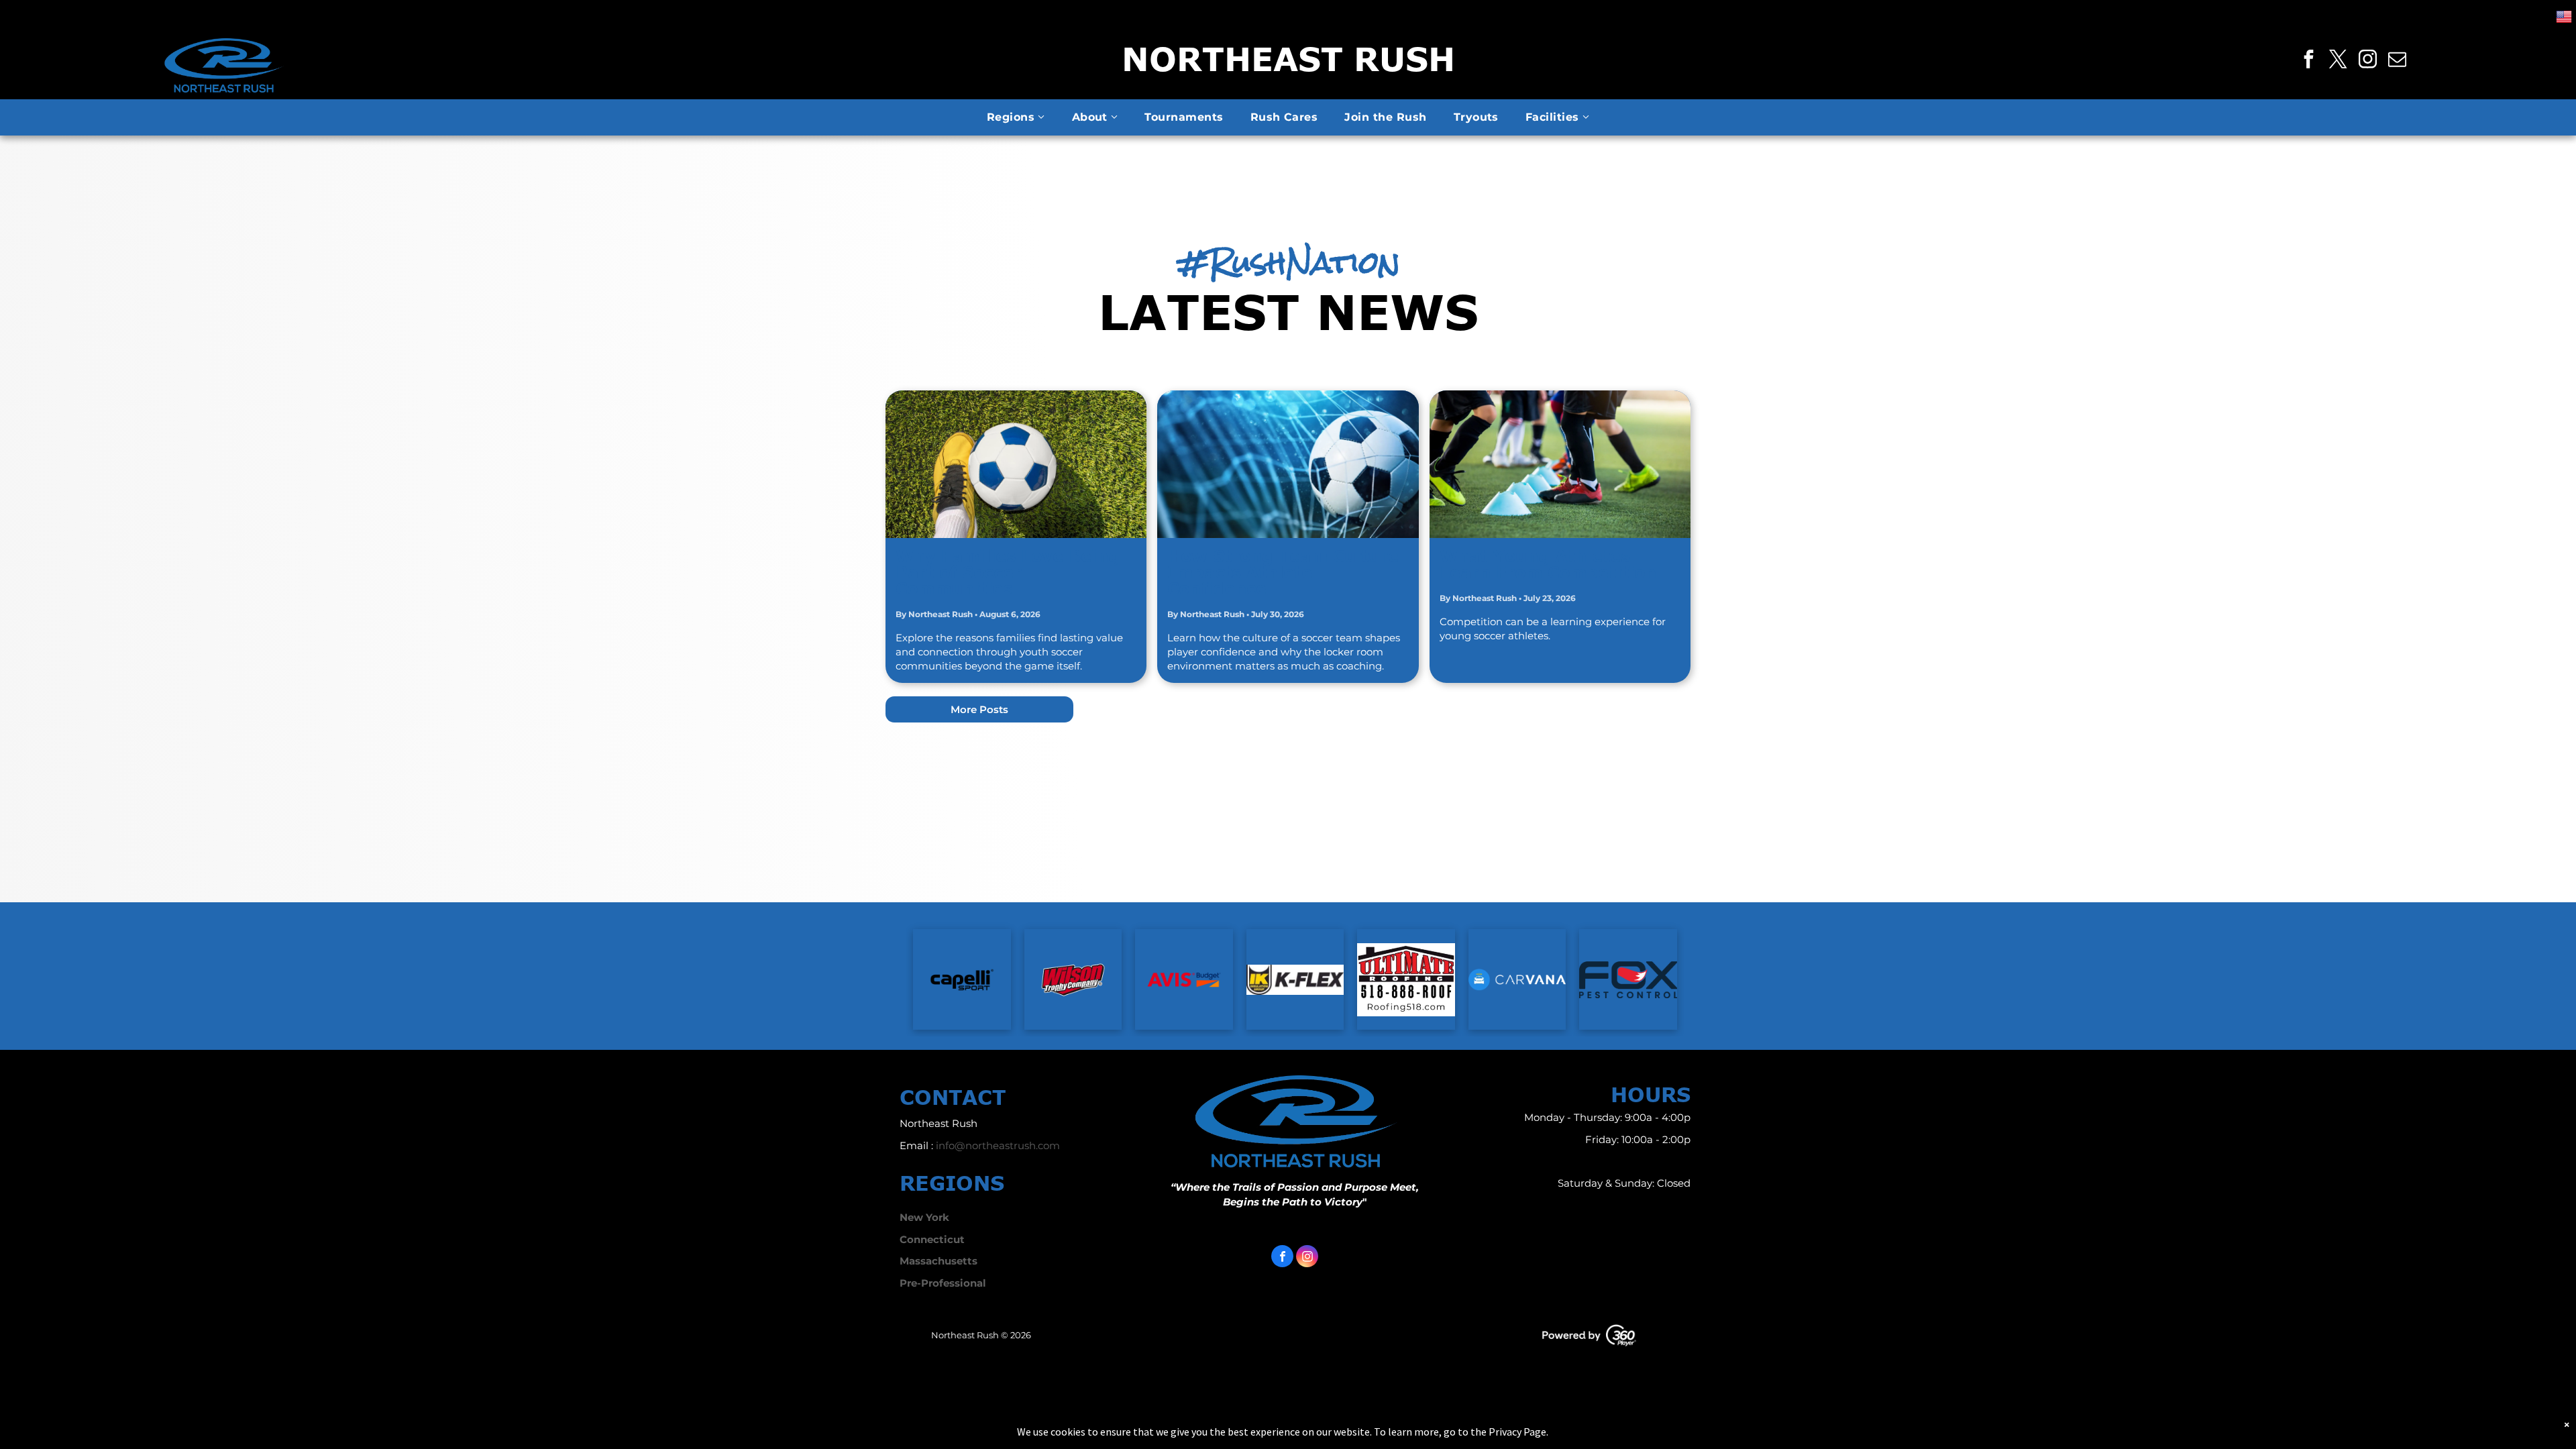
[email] (2398, 61)
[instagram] (2368, 61)
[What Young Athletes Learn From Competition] (1560, 464)
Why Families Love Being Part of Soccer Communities (1008, 572)
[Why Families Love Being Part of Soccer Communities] (1016, 464)
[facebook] (2309, 61)
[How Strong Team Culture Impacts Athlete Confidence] (1288, 464)
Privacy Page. (1518, 1432)
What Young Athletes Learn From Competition (1548, 564)
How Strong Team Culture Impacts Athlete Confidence (1283, 572)
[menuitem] (1016, 117)
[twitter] (2339, 61)
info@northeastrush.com (998, 1145)
